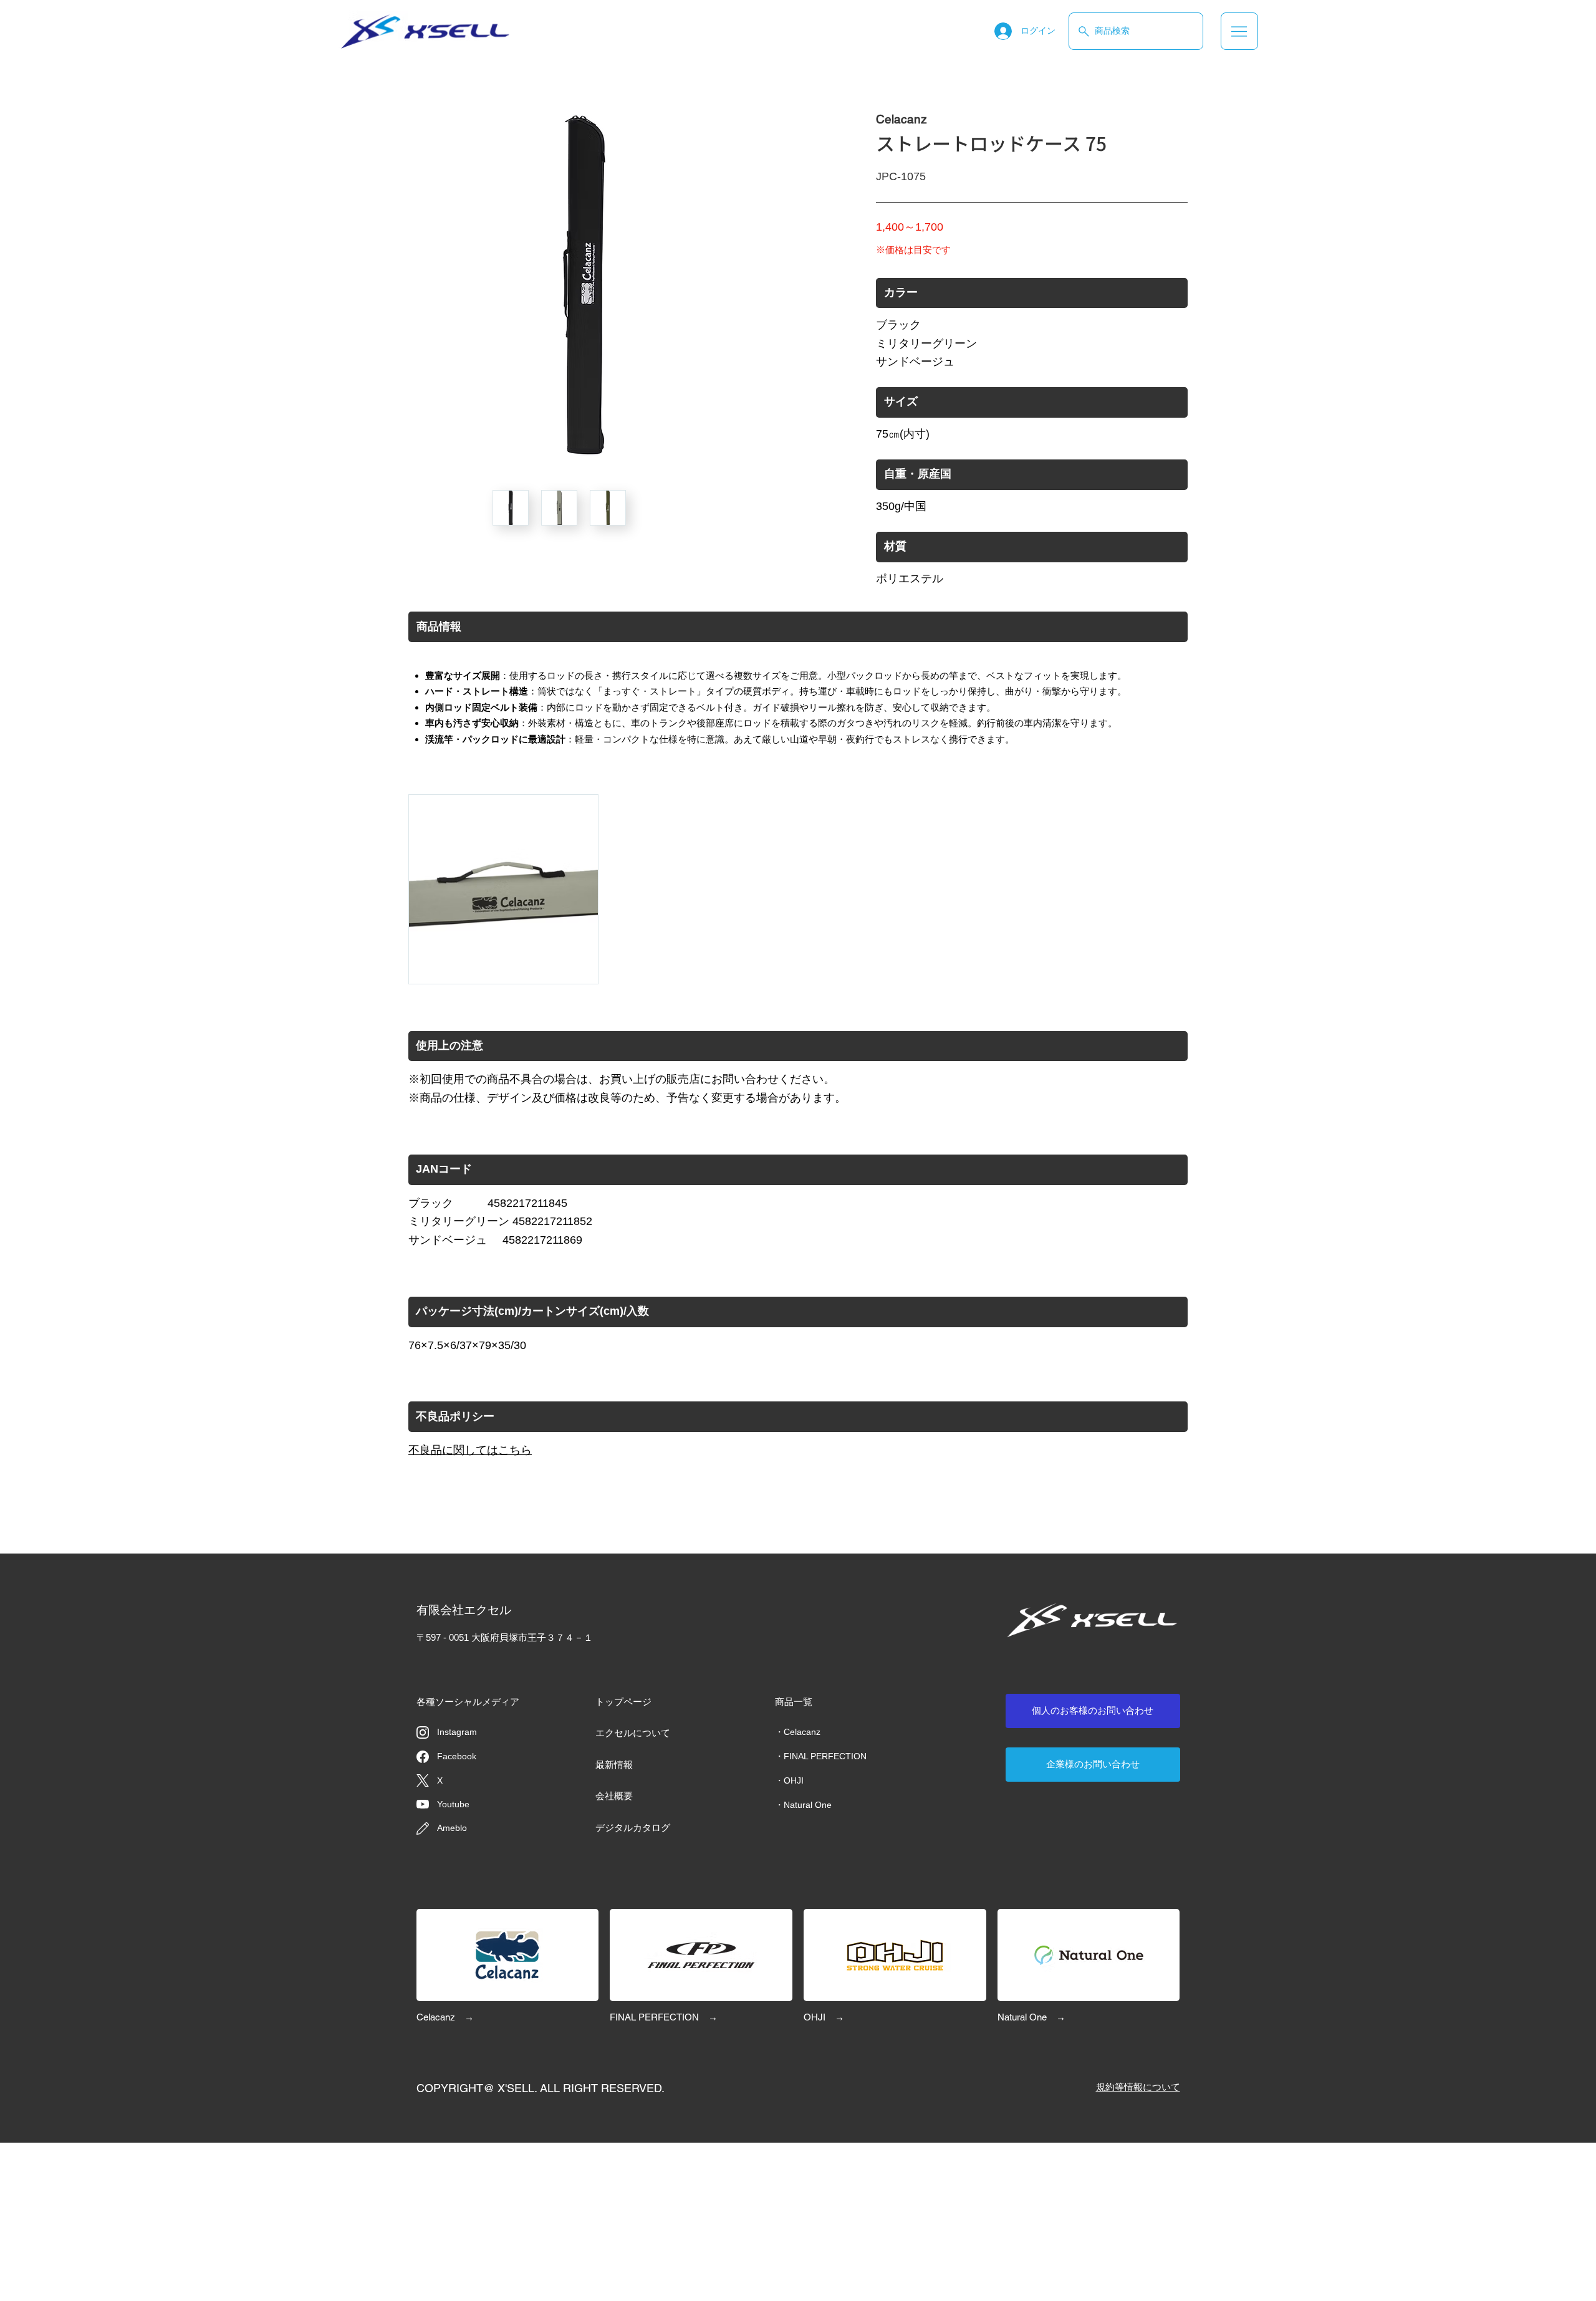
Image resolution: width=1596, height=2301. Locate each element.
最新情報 (614, 1765)
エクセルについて (633, 1733)
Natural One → (1031, 2017)
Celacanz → (445, 2017)
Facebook (457, 1756)
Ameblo (452, 1828)
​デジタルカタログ (633, 1828)
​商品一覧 (794, 1702)
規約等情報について (1138, 2087)
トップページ (623, 1702)
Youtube (453, 1804)
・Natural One (803, 1805)
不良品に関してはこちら (470, 1450)
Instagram (457, 1732)
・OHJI (789, 1780)
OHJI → (824, 2017)
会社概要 (614, 1796)
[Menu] (1239, 31)
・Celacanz (798, 1732)
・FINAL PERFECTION (821, 1756)
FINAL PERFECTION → (664, 2017)
